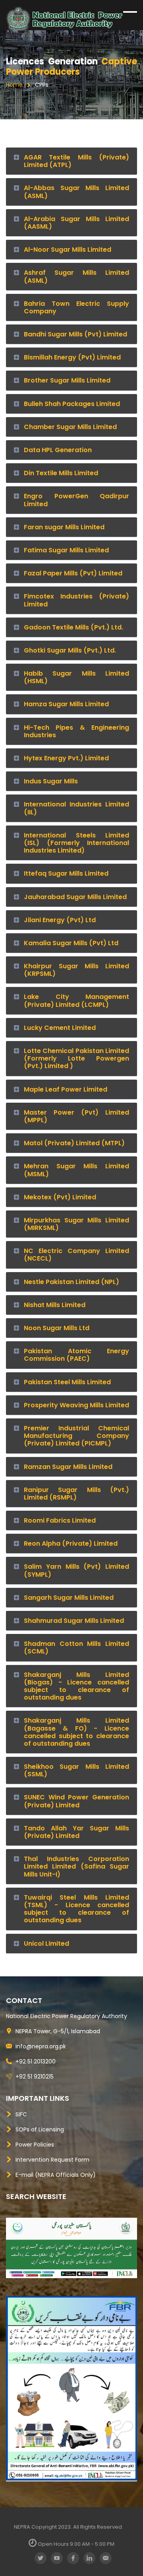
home (15, 85)
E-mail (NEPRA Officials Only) (56, 2175)
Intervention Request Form (52, 2160)
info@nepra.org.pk (41, 2046)
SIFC (21, 2114)
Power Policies (35, 2145)
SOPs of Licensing (40, 2129)
